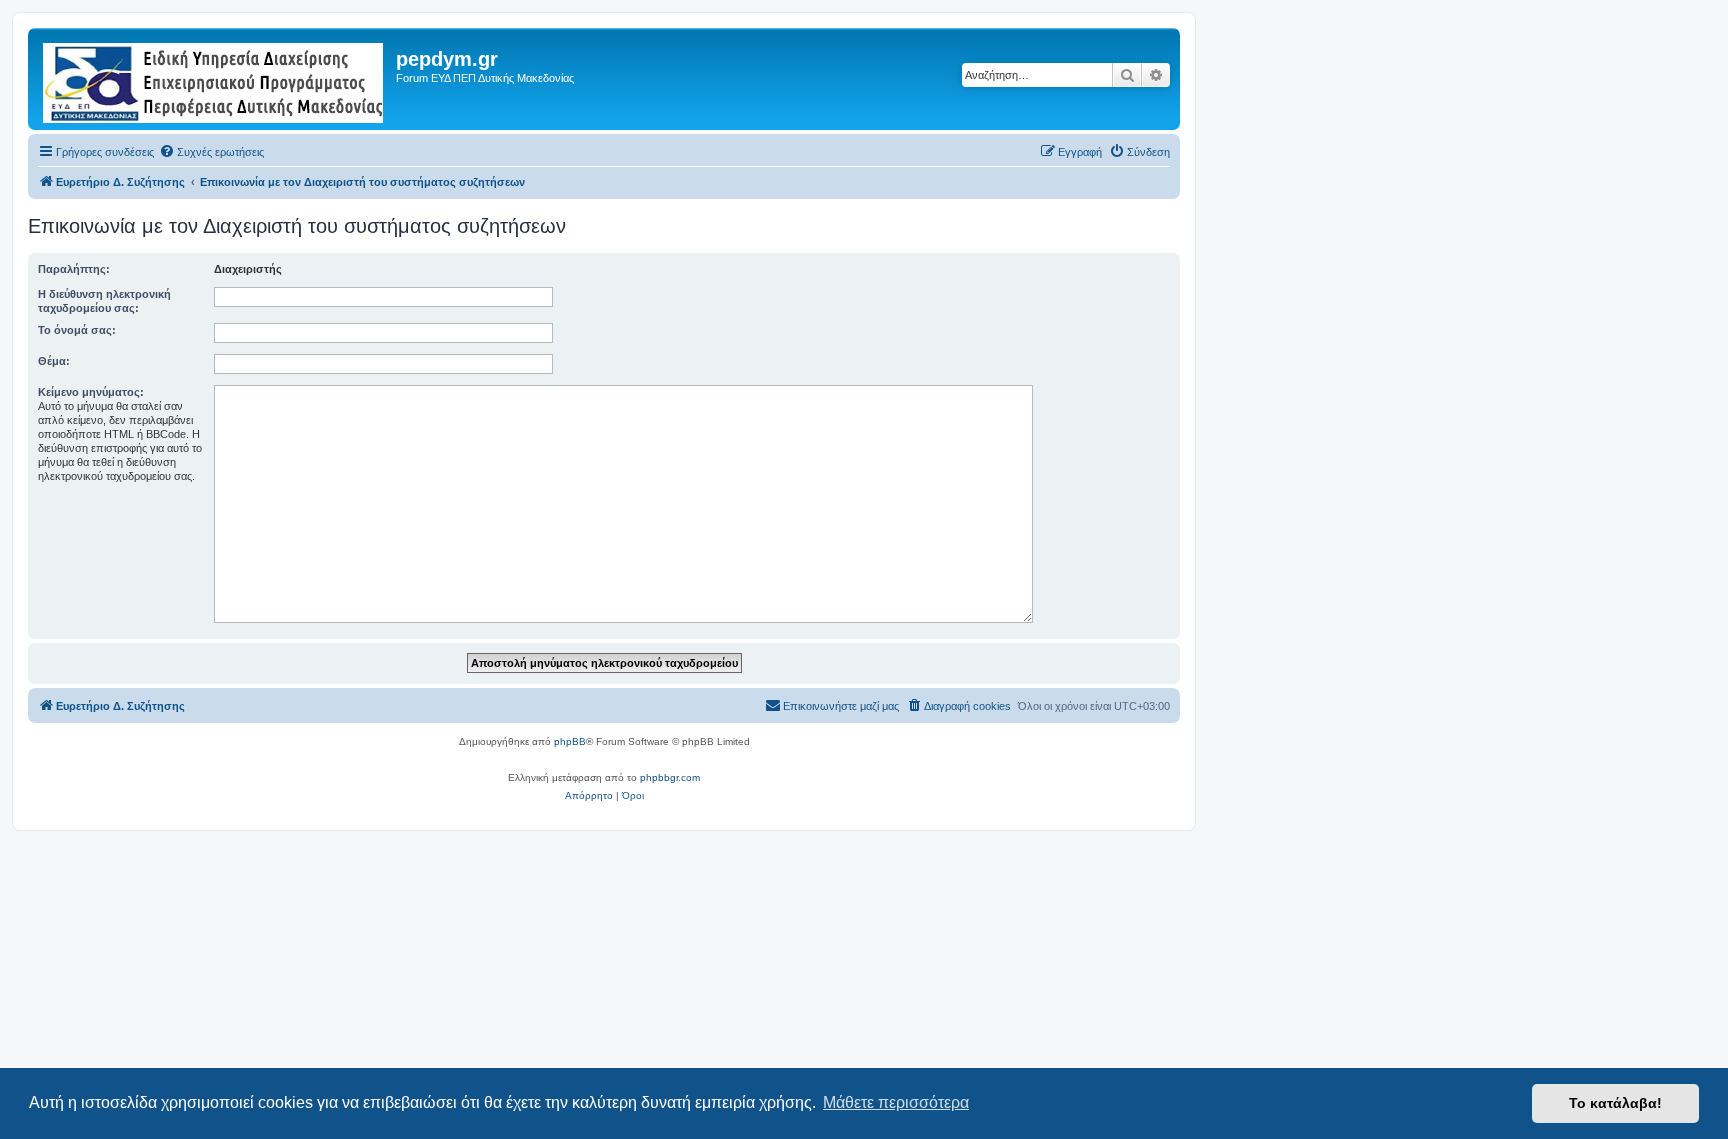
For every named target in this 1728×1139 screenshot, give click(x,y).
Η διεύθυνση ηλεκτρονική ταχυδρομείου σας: (104, 301)
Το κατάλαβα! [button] (1615, 1103)
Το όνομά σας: (77, 330)
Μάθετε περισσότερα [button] (896, 1102)
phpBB (570, 741)
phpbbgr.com (670, 777)
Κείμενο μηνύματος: (91, 392)
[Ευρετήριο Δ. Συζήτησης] (214, 79)
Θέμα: (54, 361)
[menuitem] (211, 152)
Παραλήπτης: (74, 269)
